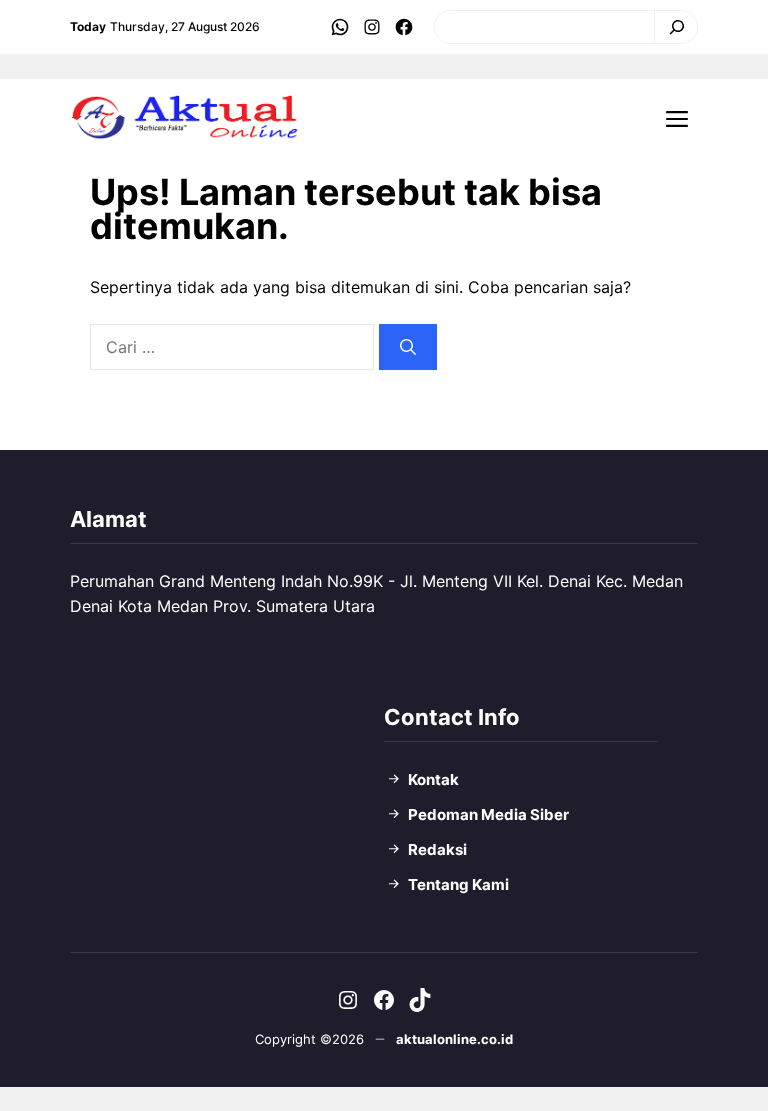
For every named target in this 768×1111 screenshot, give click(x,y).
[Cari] (671, 27)
